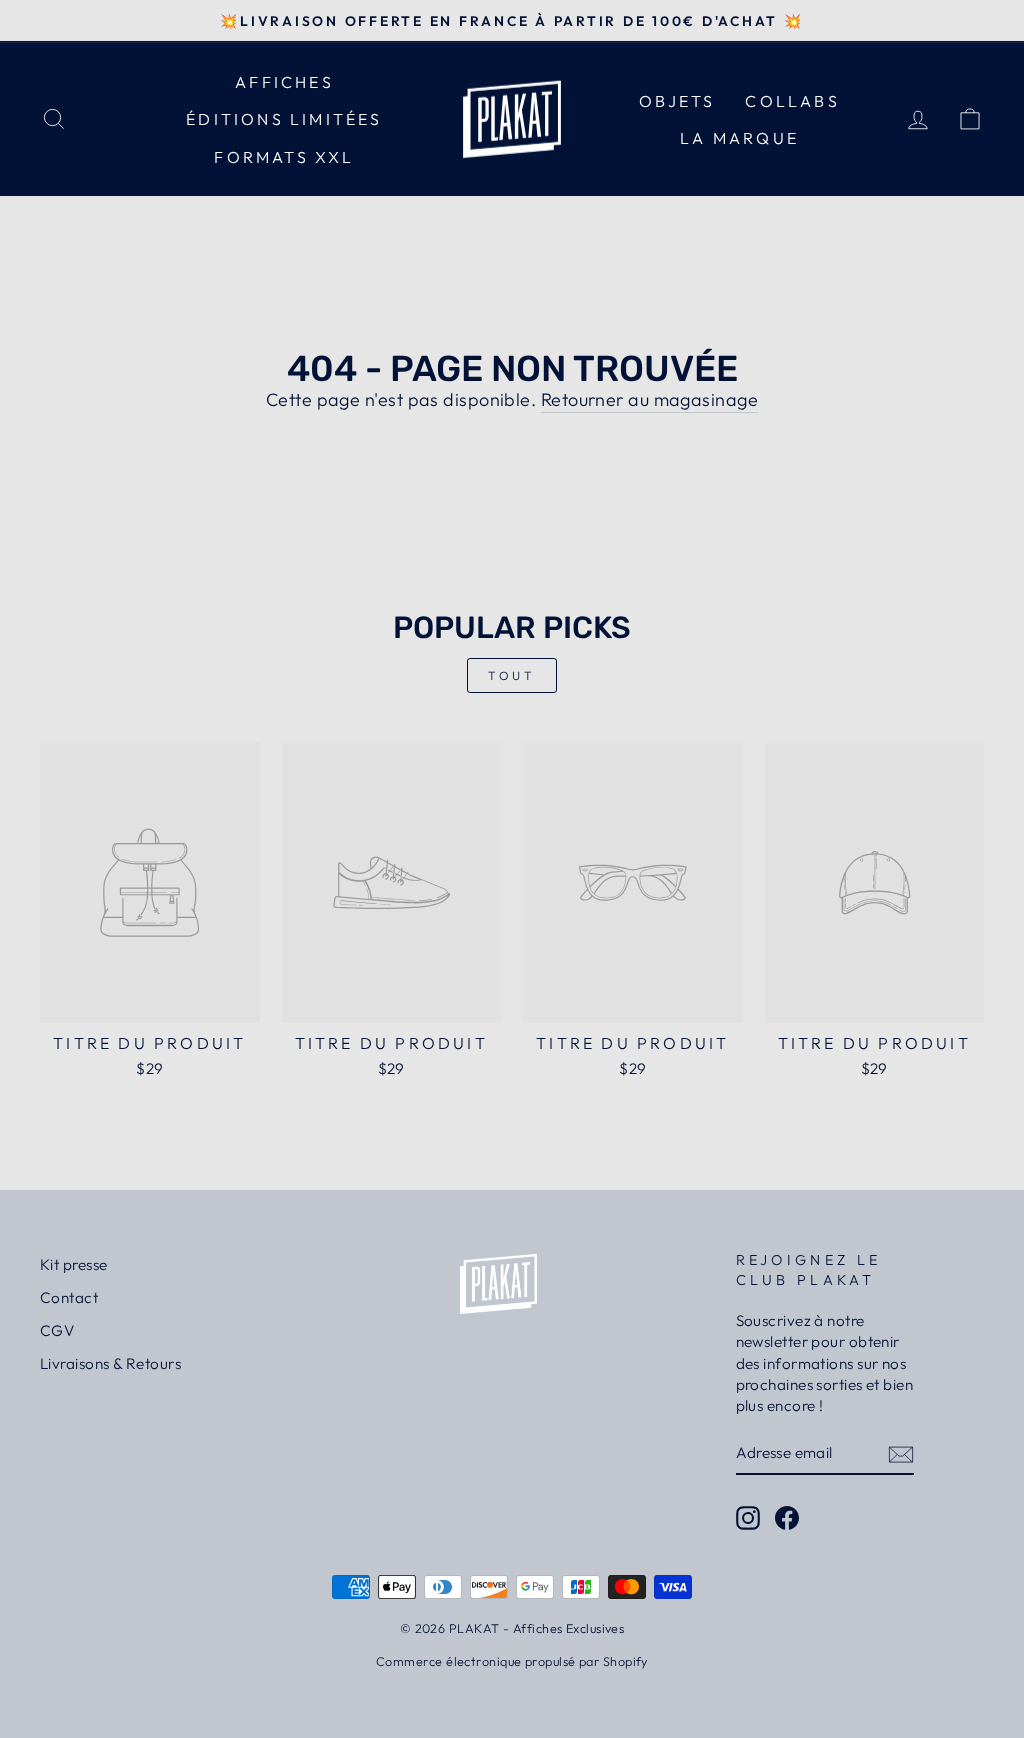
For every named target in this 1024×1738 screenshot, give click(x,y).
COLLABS (792, 101)
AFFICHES (284, 82)
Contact (69, 1297)
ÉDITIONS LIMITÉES (284, 119)
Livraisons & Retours (110, 1363)
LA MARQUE (739, 138)
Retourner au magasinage (649, 399)
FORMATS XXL (284, 157)
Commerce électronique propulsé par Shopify (512, 1661)
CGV (57, 1330)
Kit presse (74, 1264)
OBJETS (677, 101)
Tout (511, 675)
